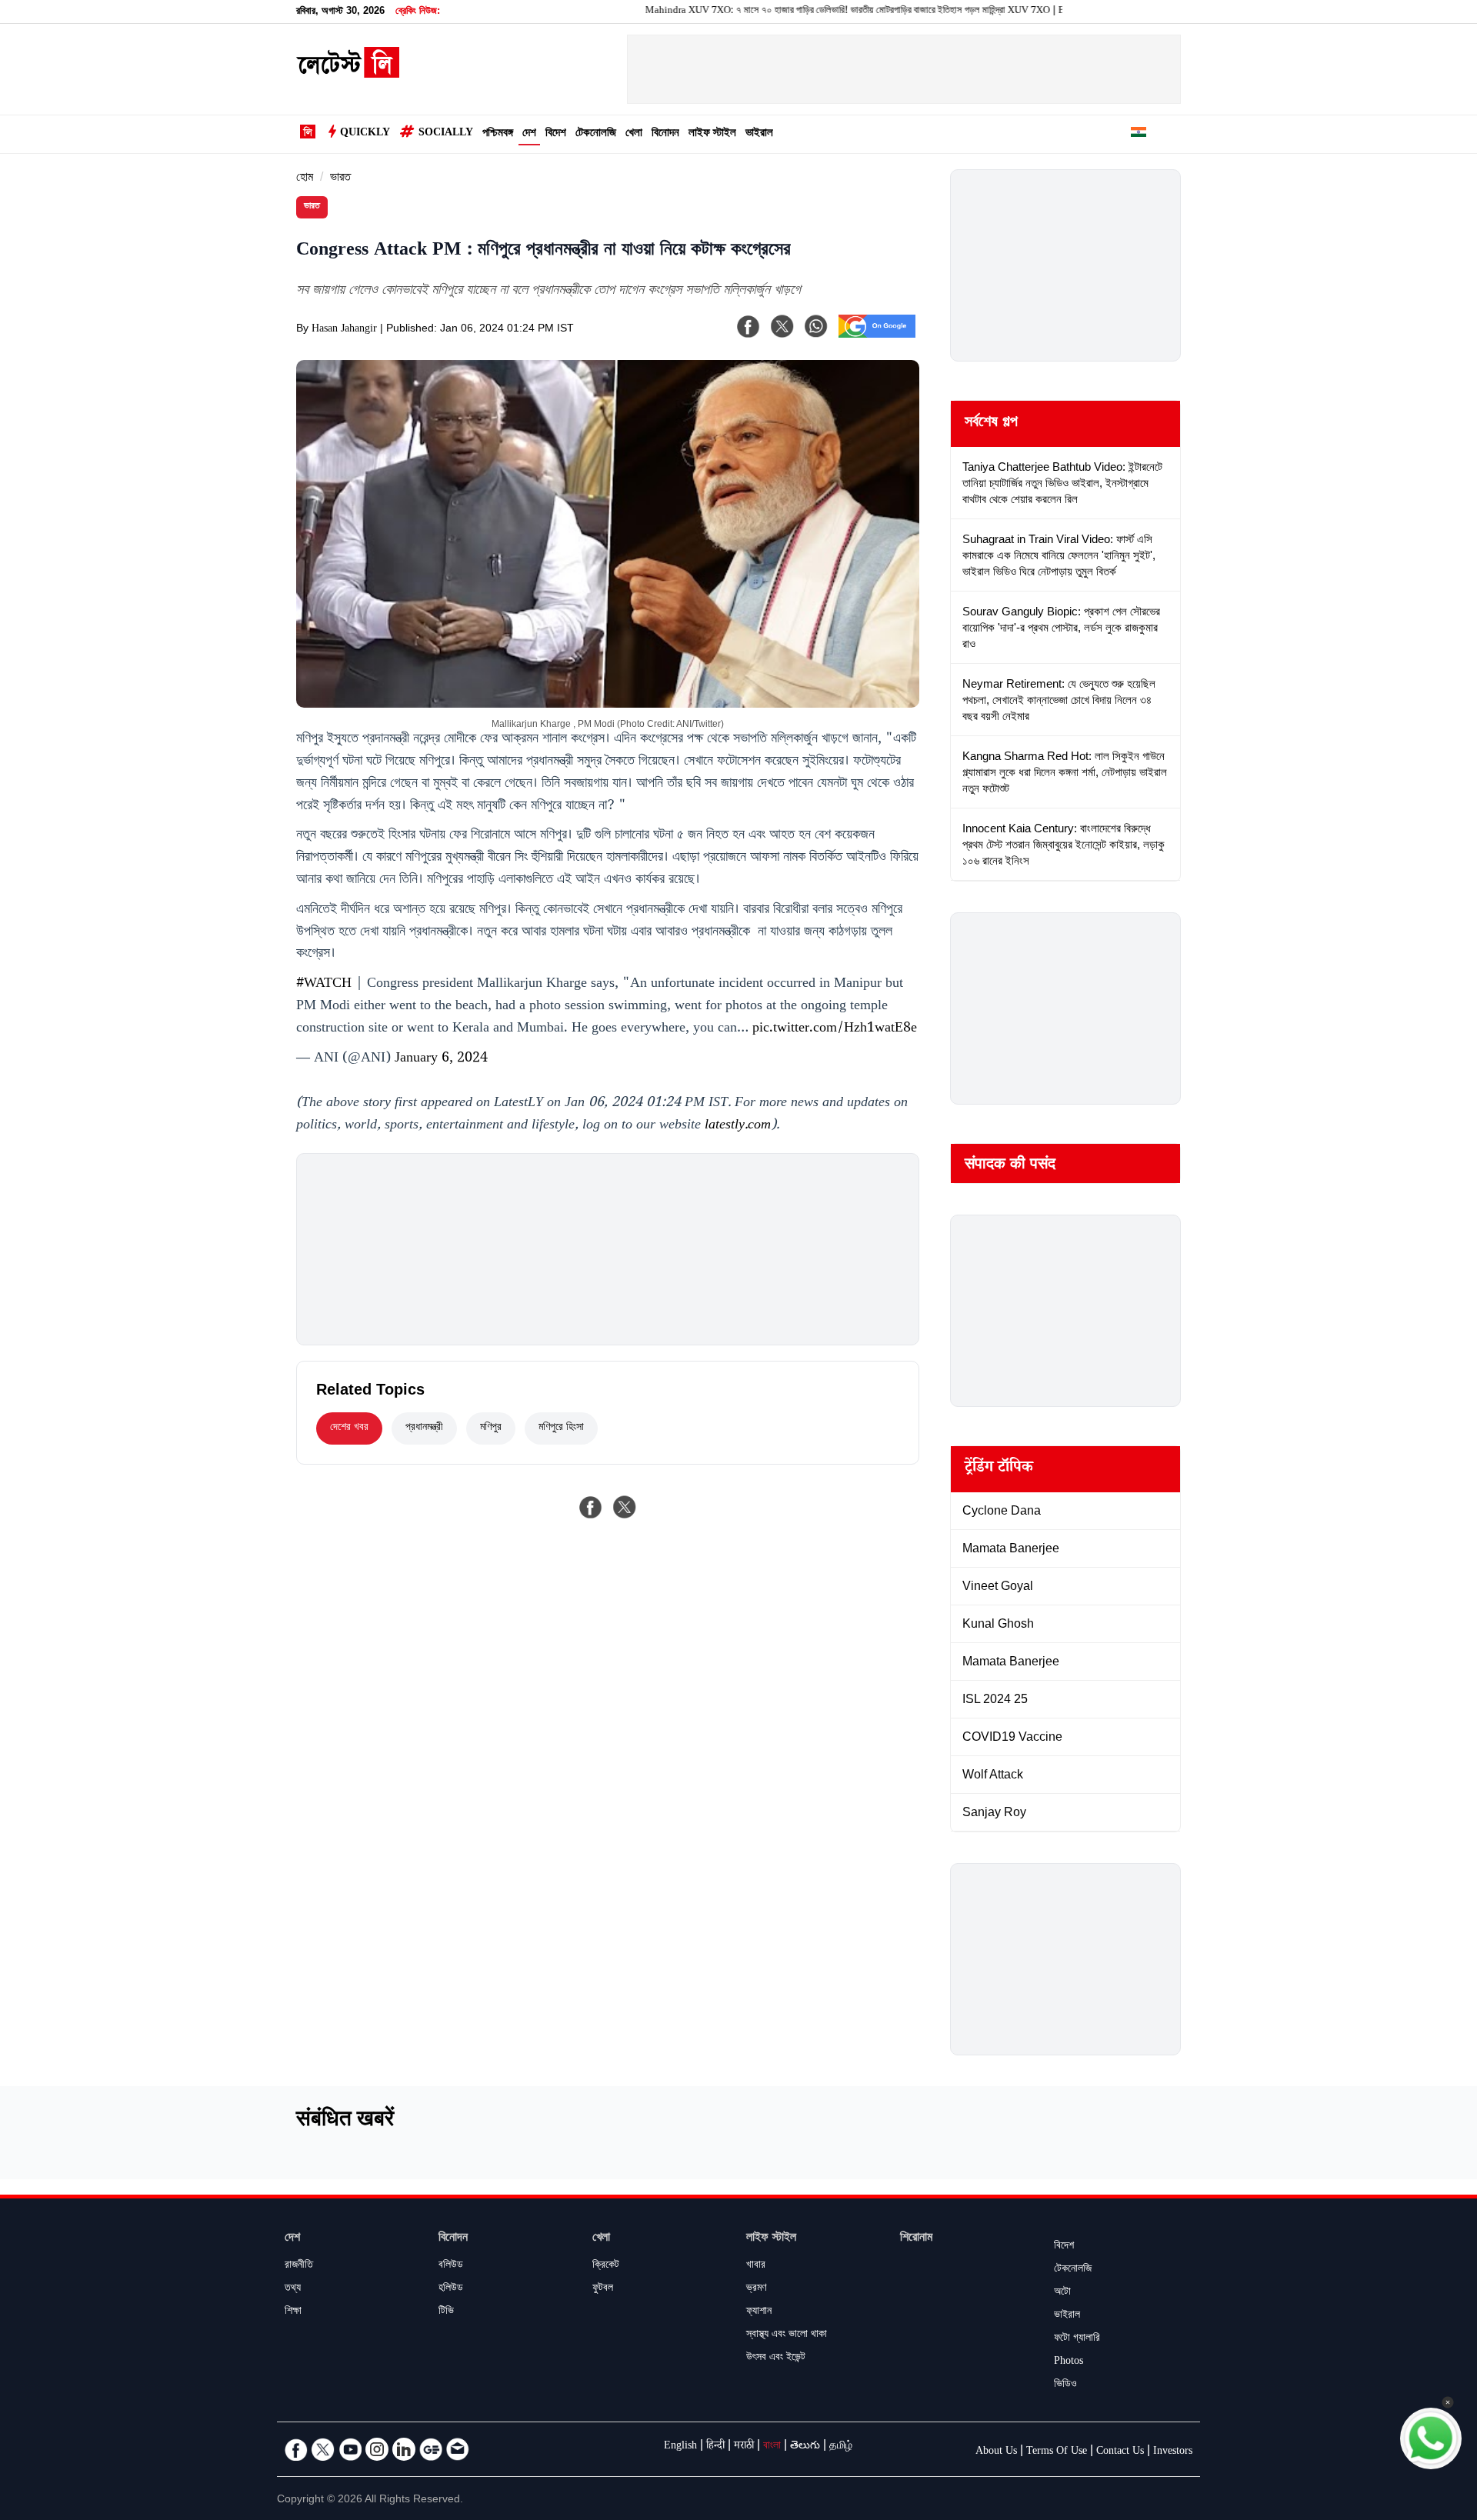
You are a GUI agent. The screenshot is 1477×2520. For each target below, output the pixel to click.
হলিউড (451, 2289)
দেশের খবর (349, 1428)
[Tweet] (625, 1507)
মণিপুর (491, 1428)
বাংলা (772, 2447)
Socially (446, 134)
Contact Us (1120, 2452)
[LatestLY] (348, 74)
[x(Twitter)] (782, 326)
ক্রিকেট (606, 2266)
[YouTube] (350, 2449)
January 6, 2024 (441, 1059)
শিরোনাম (916, 2239)
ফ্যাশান (759, 2312)
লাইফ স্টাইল (712, 134)
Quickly (365, 134)
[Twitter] (323, 2449)
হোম (305, 179)
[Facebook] (749, 326)
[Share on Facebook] (591, 1507)
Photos (1069, 2362)
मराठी (744, 2447)
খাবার (756, 2266)
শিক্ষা (293, 2312)
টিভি (446, 2312)
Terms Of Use (1057, 2452)
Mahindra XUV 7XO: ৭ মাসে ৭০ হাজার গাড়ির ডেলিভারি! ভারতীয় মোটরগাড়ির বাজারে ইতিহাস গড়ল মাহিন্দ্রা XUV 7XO (784, 12)
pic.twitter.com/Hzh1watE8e (835, 1029)
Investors (1173, 2452)
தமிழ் (841, 2447)
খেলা (634, 134)
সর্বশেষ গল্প (991, 424)
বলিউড (451, 2266)
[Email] (458, 2449)
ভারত (340, 179)
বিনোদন (665, 134)
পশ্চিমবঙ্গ (498, 134)
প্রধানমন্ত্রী (424, 1428)
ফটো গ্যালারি (1077, 2339)
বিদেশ (556, 134)
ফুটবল (603, 2289)
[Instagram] (377, 2449)
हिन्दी (715, 2447)
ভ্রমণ (756, 2289)
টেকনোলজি (596, 134)
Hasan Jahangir (344, 330)
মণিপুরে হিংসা (561, 1428)
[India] (1139, 135)
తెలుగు (805, 2447)
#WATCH (324, 985)
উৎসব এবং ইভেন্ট (776, 2358)
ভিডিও (1065, 2385)
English (680, 2447)
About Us (996, 2452)
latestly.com (738, 1126)
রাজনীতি (299, 2266)
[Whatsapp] (816, 326)
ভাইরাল (759, 134)
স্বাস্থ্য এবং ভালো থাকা (787, 2335)
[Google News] (431, 2449)
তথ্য (293, 2289)
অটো (1062, 2293)
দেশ (529, 134)
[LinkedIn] (404, 2449)
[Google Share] (877, 336)
